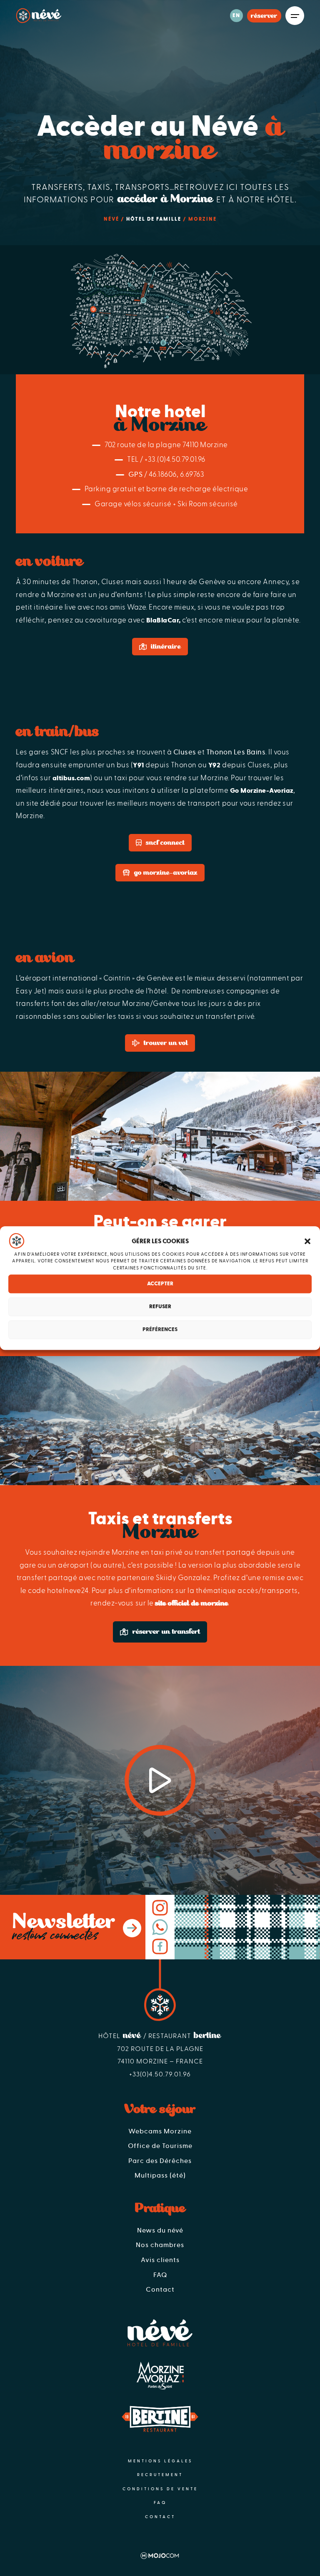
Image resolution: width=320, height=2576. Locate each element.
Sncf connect (165, 843)
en (236, 16)
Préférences (160, 1330)
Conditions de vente (160, 2489)
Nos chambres (160, 2245)
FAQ (160, 2275)
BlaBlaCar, (164, 620)
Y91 (139, 765)
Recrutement (160, 2475)
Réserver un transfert (166, 1631)
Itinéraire (166, 647)
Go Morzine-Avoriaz (262, 791)
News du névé (160, 2230)
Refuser (160, 1307)
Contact (160, 2290)
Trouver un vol (166, 1043)
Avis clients (160, 2260)
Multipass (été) (160, 2175)
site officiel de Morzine (191, 1603)
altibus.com (71, 778)
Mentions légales (160, 2461)
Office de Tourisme (160, 2146)
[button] (307, 1241)
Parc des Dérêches (160, 2161)
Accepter (160, 1284)
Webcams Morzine (160, 2131)
